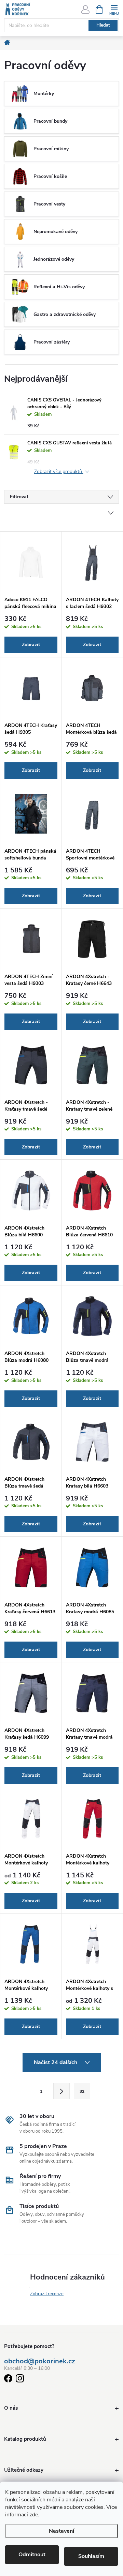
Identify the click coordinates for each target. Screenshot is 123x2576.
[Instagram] (20, 2380)
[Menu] (114, 9)
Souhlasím (91, 2556)
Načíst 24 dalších (56, 2062)
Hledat (103, 25)
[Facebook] (8, 2380)
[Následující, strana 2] (61, 2091)
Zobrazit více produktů (59, 472)
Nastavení (61, 2531)
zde (34, 2515)
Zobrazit (31, 645)
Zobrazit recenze (47, 2294)
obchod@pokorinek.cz (40, 2361)
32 (82, 2091)
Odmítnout (32, 2555)
